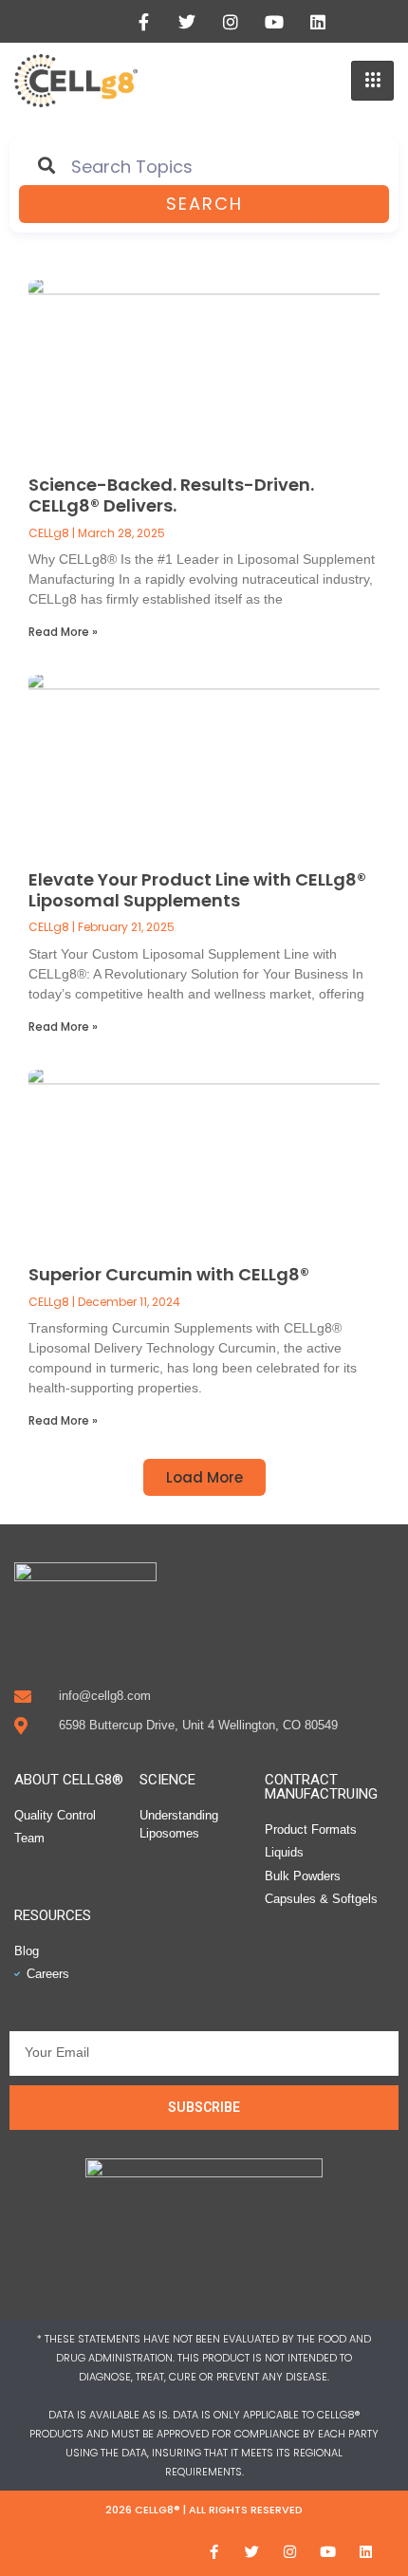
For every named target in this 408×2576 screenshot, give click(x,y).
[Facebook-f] (143, 22)
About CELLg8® (69, 1780)
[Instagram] (231, 22)
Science (167, 1780)
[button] (204, 1477)
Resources (53, 1915)
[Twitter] (187, 22)
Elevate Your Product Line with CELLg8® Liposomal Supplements (197, 890)
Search (204, 204)
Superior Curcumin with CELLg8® (169, 1274)
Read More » (63, 632)
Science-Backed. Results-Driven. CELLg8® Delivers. (171, 495)
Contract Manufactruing (321, 1787)
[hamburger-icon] (372, 81)
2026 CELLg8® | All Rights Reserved (204, 2510)
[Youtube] (274, 22)
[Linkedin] (318, 22)
